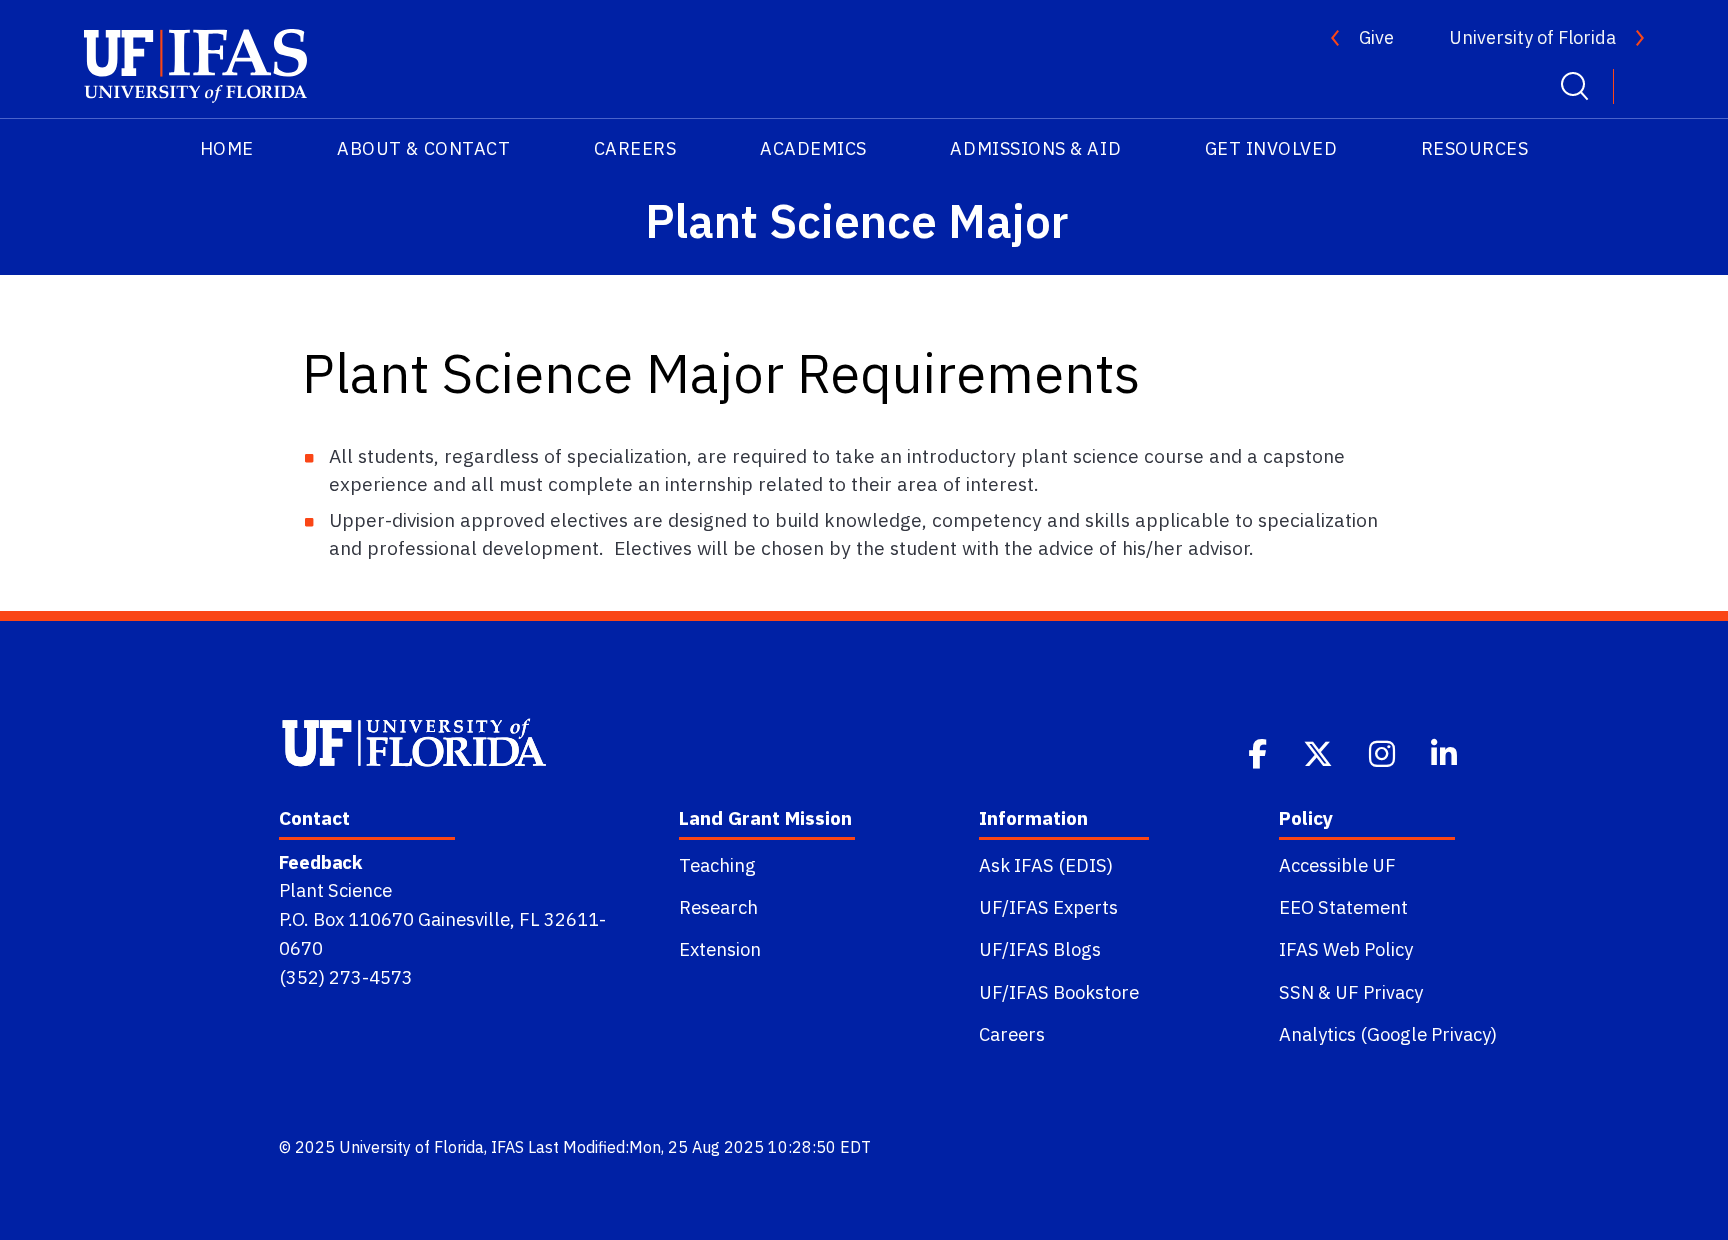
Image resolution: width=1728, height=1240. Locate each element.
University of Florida (1532, 37)
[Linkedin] (1446, 752)
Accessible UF (1337, 865)
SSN (1296, 992)
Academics (813, 148)
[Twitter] (1320, 752)
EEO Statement (1343, 907)
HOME (227, 148)
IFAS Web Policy (1346, 949)
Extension (720, 949)
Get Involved (1271, 148)
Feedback (320, 862)
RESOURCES (1475, 148)
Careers (1012, 1034)
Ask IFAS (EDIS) (1046, 865)
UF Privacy (1379, 992)
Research (718, 907)
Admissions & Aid (1035, 148)
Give (1376, 37)
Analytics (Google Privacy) (1388, 1034)
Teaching (717, 865)
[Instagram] (1384, 752)
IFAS (507, 1147)
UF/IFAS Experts (1048, 907)
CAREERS (635, 148)
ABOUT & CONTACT (423, 148)
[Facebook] (1259, 752)
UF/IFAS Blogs (1040, 949)
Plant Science (335, 890)
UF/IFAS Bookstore (1059, 992)
